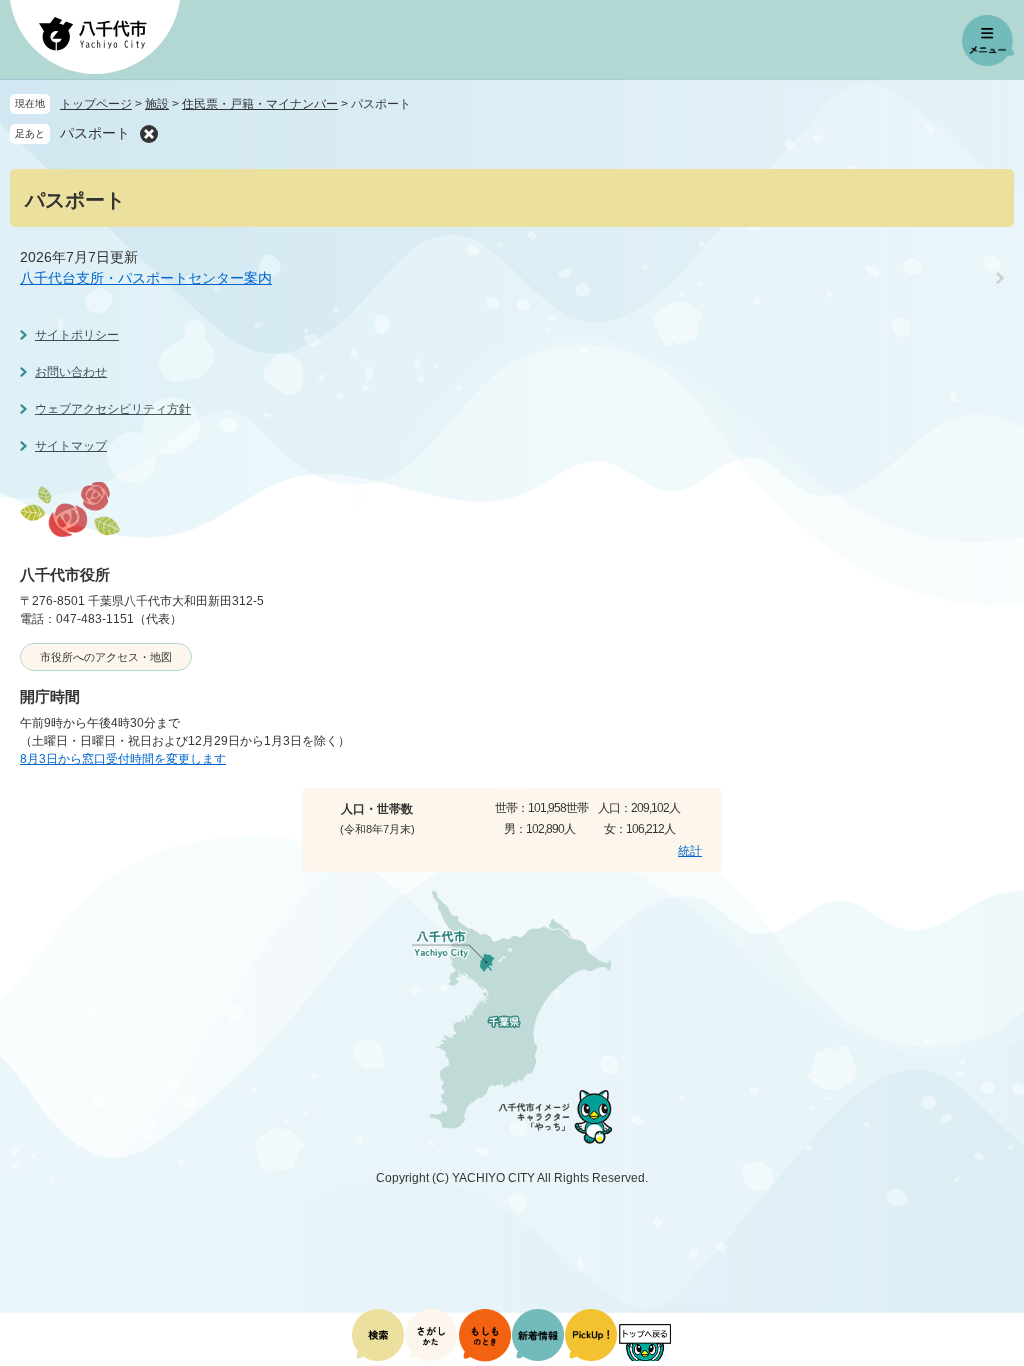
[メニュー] (988, 41)
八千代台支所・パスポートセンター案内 (146, 278)
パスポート (95, 133)
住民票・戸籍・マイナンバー (260, 104)
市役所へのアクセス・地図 (106, 657)
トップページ (96, 104)
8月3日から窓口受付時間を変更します (123, 759)
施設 (157, 104)
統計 (690, 851)
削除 (149, 134)
